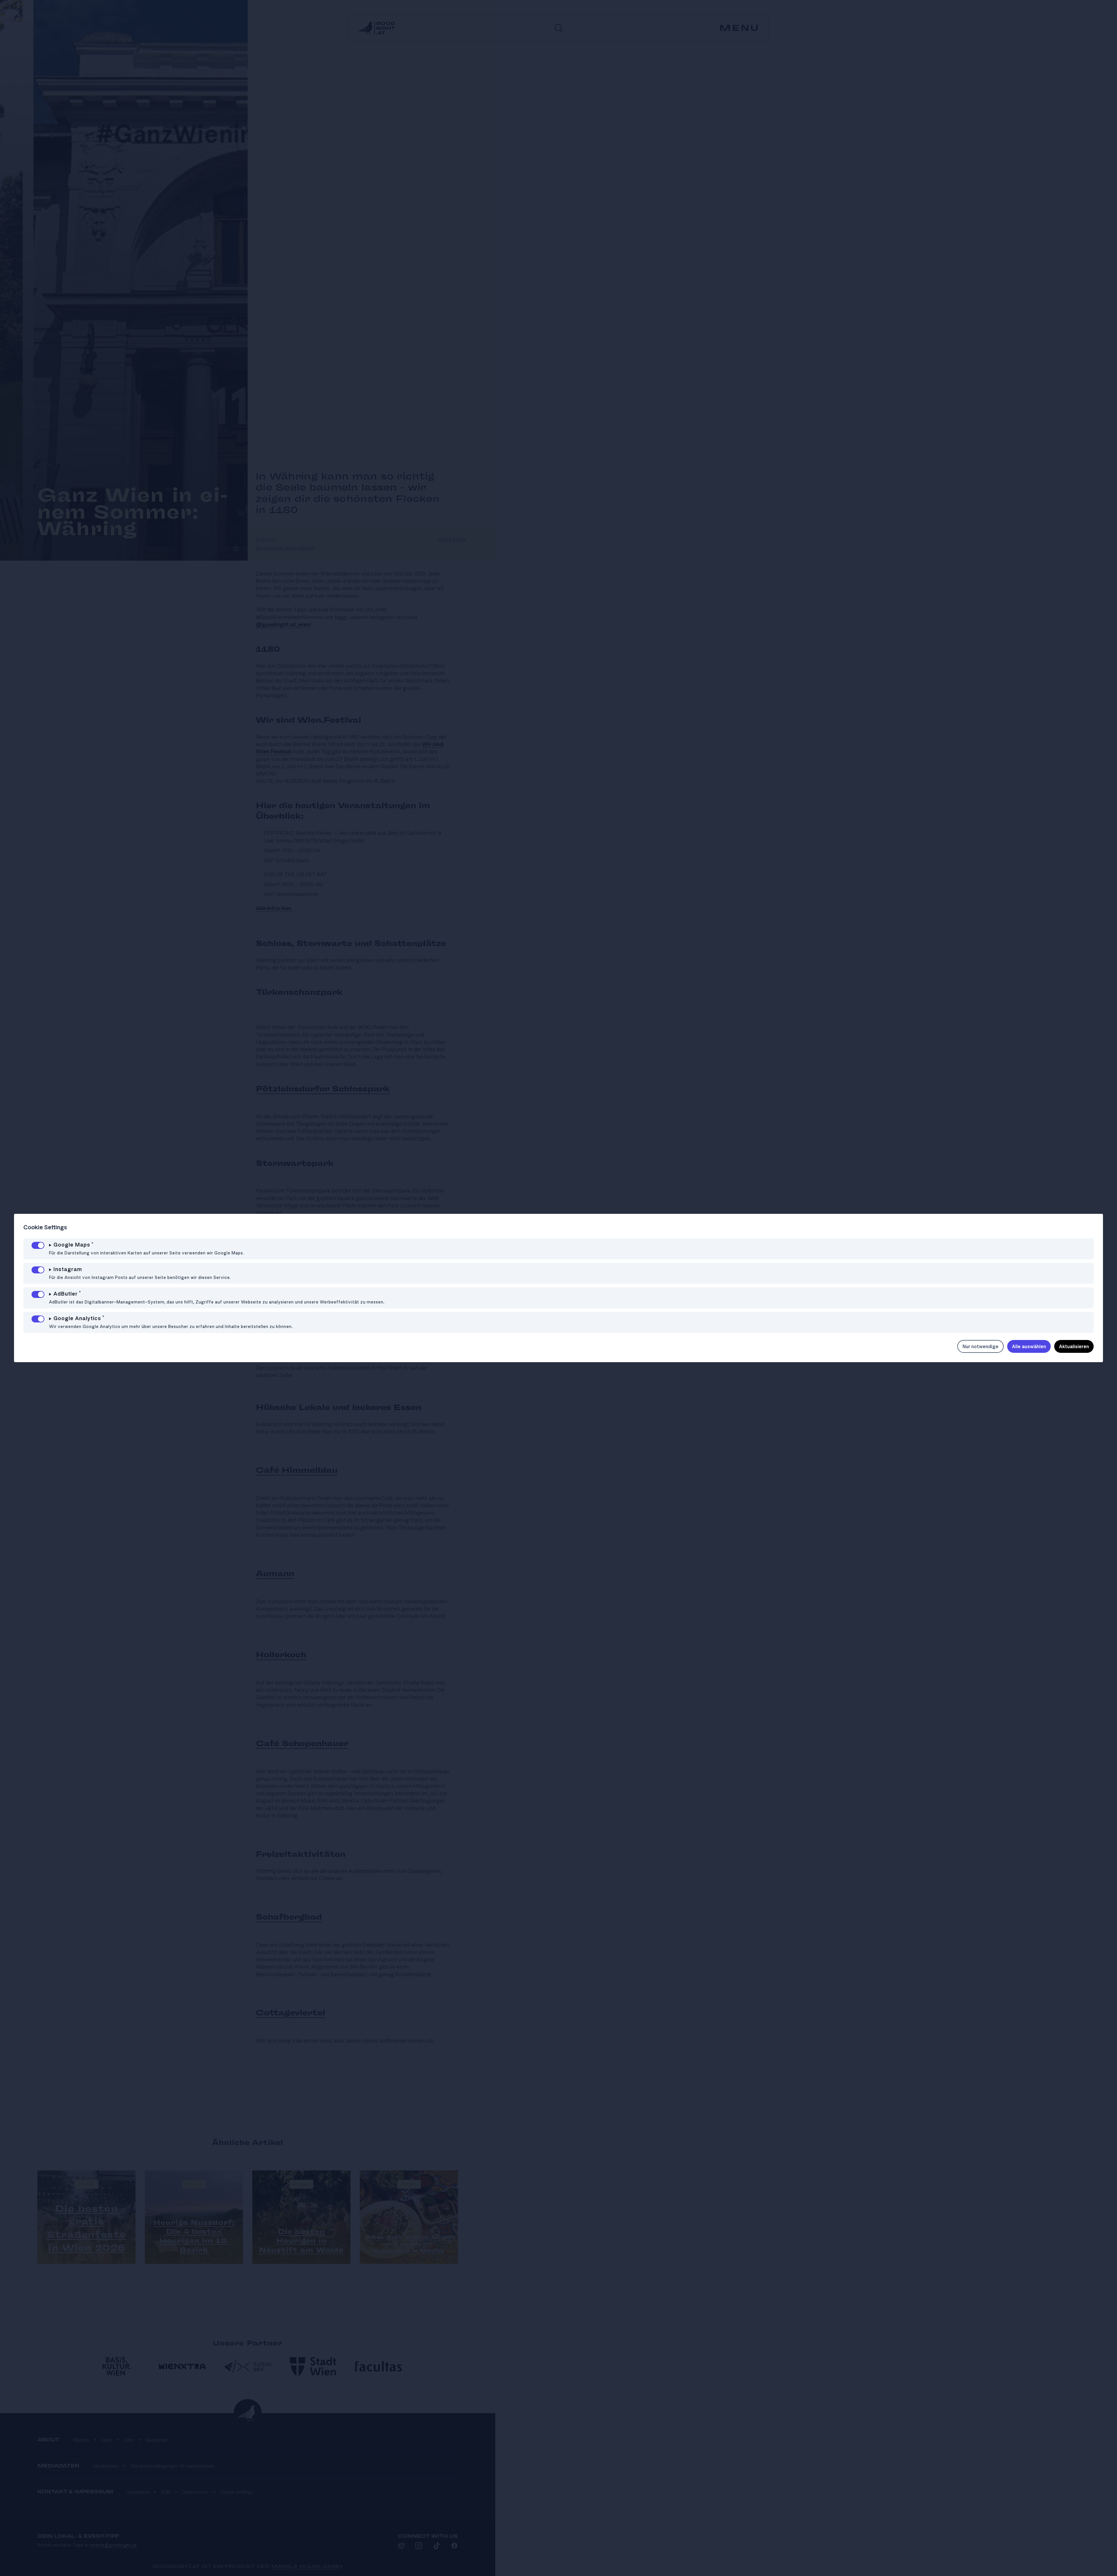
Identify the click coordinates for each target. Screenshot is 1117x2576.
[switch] (38, 1245)
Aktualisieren (1074, 1346)
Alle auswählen (1029, 1346)
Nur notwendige (980, 1346)
